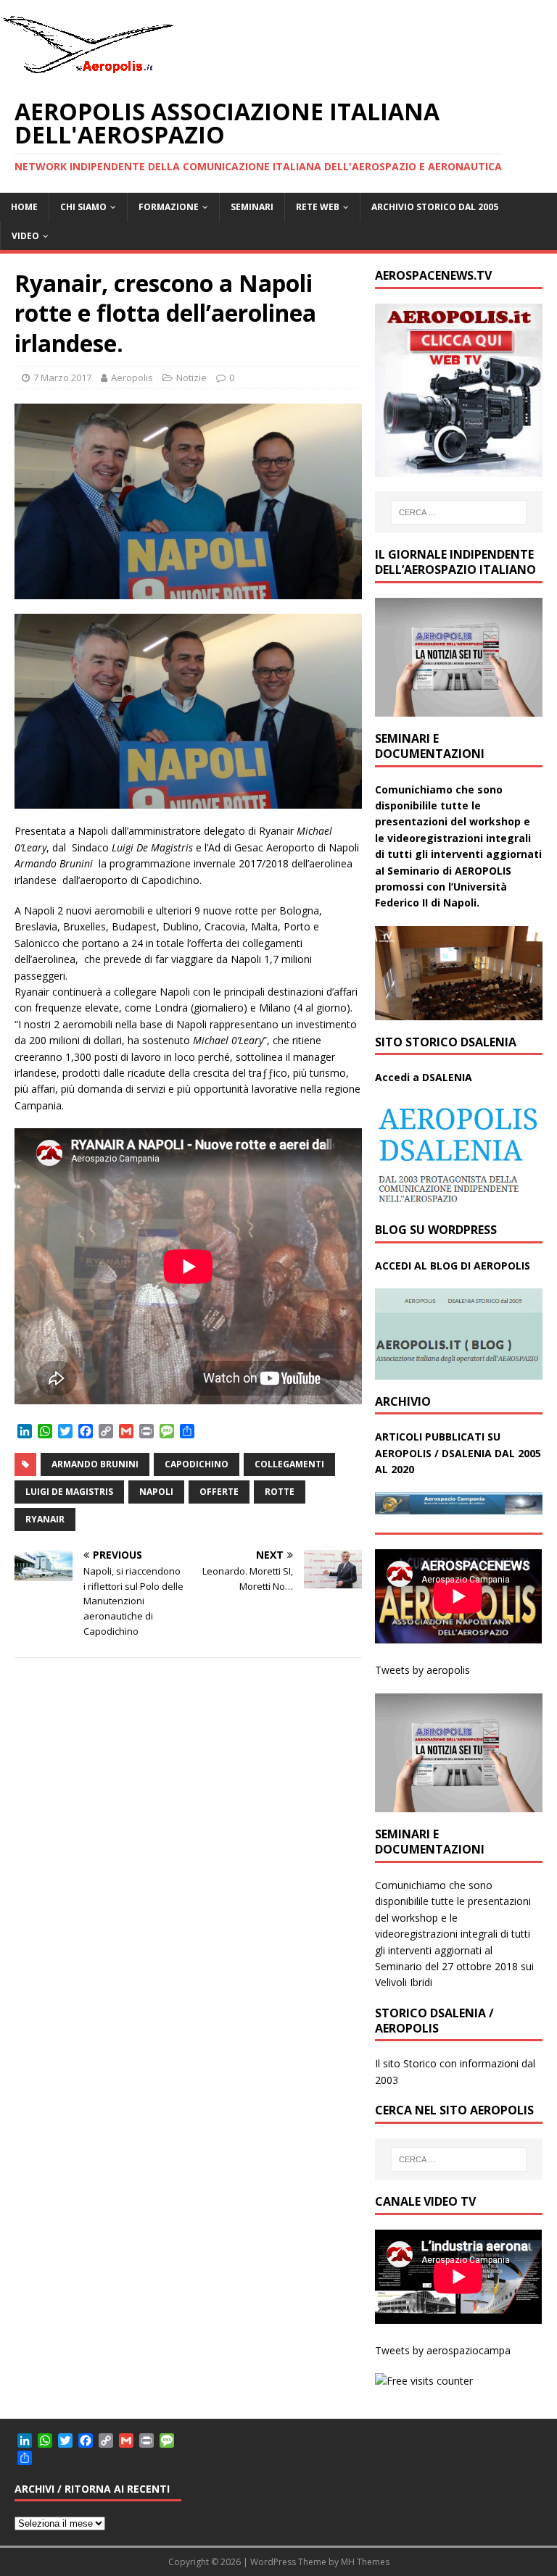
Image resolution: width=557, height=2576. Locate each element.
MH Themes (365, 2562)
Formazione (169, 207)
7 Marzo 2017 (62, 378)
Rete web (318, 207)
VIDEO (25, 236)
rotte (280, 1492)
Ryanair (45, 1519)
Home (24, 207)
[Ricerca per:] (459, 512)
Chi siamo (83, 207)
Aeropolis (132, 378)
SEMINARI (252, 207)
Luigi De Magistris (69, 1492)
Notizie (191, 378)
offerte (219, 1492)
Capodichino (197, 1464)
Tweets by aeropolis (422, 1670)
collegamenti (289, 1464)
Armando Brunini (95, 1464)
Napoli (156, 1492)
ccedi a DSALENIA (427, 1077)
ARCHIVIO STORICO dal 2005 (435, 207)
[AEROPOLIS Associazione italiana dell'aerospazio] (87, 74)
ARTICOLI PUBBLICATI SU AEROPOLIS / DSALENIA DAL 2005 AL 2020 (458, 1453)
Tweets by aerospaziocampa (443, 2350)
